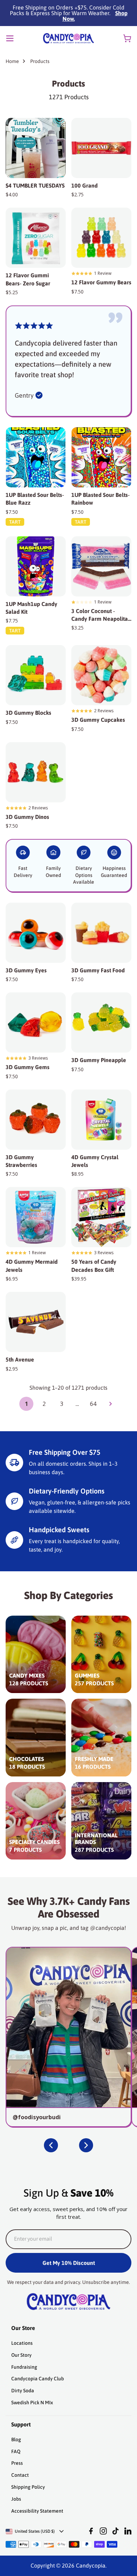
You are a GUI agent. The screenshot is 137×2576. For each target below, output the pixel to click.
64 (93, 1404)
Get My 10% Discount (69, 2263)
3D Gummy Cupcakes (98, 720)
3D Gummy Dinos (27, 817)
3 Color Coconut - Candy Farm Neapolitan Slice (101, 615)
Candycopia (91, 2565)
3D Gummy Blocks (28, 713)
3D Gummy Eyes (26, 970)
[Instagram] (103, 2531)
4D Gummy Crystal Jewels (95, 1161)
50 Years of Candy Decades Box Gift (94, 1265)
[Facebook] (91, 2531)
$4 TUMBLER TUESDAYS (35, 185)
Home (12, 61)
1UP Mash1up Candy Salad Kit (31, 608)
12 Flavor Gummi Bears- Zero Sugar (28, 279)
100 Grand (84, 185)
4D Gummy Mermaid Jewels (32, 1265)
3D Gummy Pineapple (99, 1060)
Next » (111, 1404)
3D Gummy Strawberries (21, 1161)
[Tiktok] (116, 2531)
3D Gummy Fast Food (98, 970)
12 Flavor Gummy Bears (101, 282)
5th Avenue (20, 1359)
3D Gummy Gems (28, 1067)
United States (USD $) (35, 2531)
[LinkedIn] (128, 2531)
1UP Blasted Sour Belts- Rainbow (100, 499)
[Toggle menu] (10, 38)
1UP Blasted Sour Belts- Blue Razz (35, 499)
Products (40, 61)
